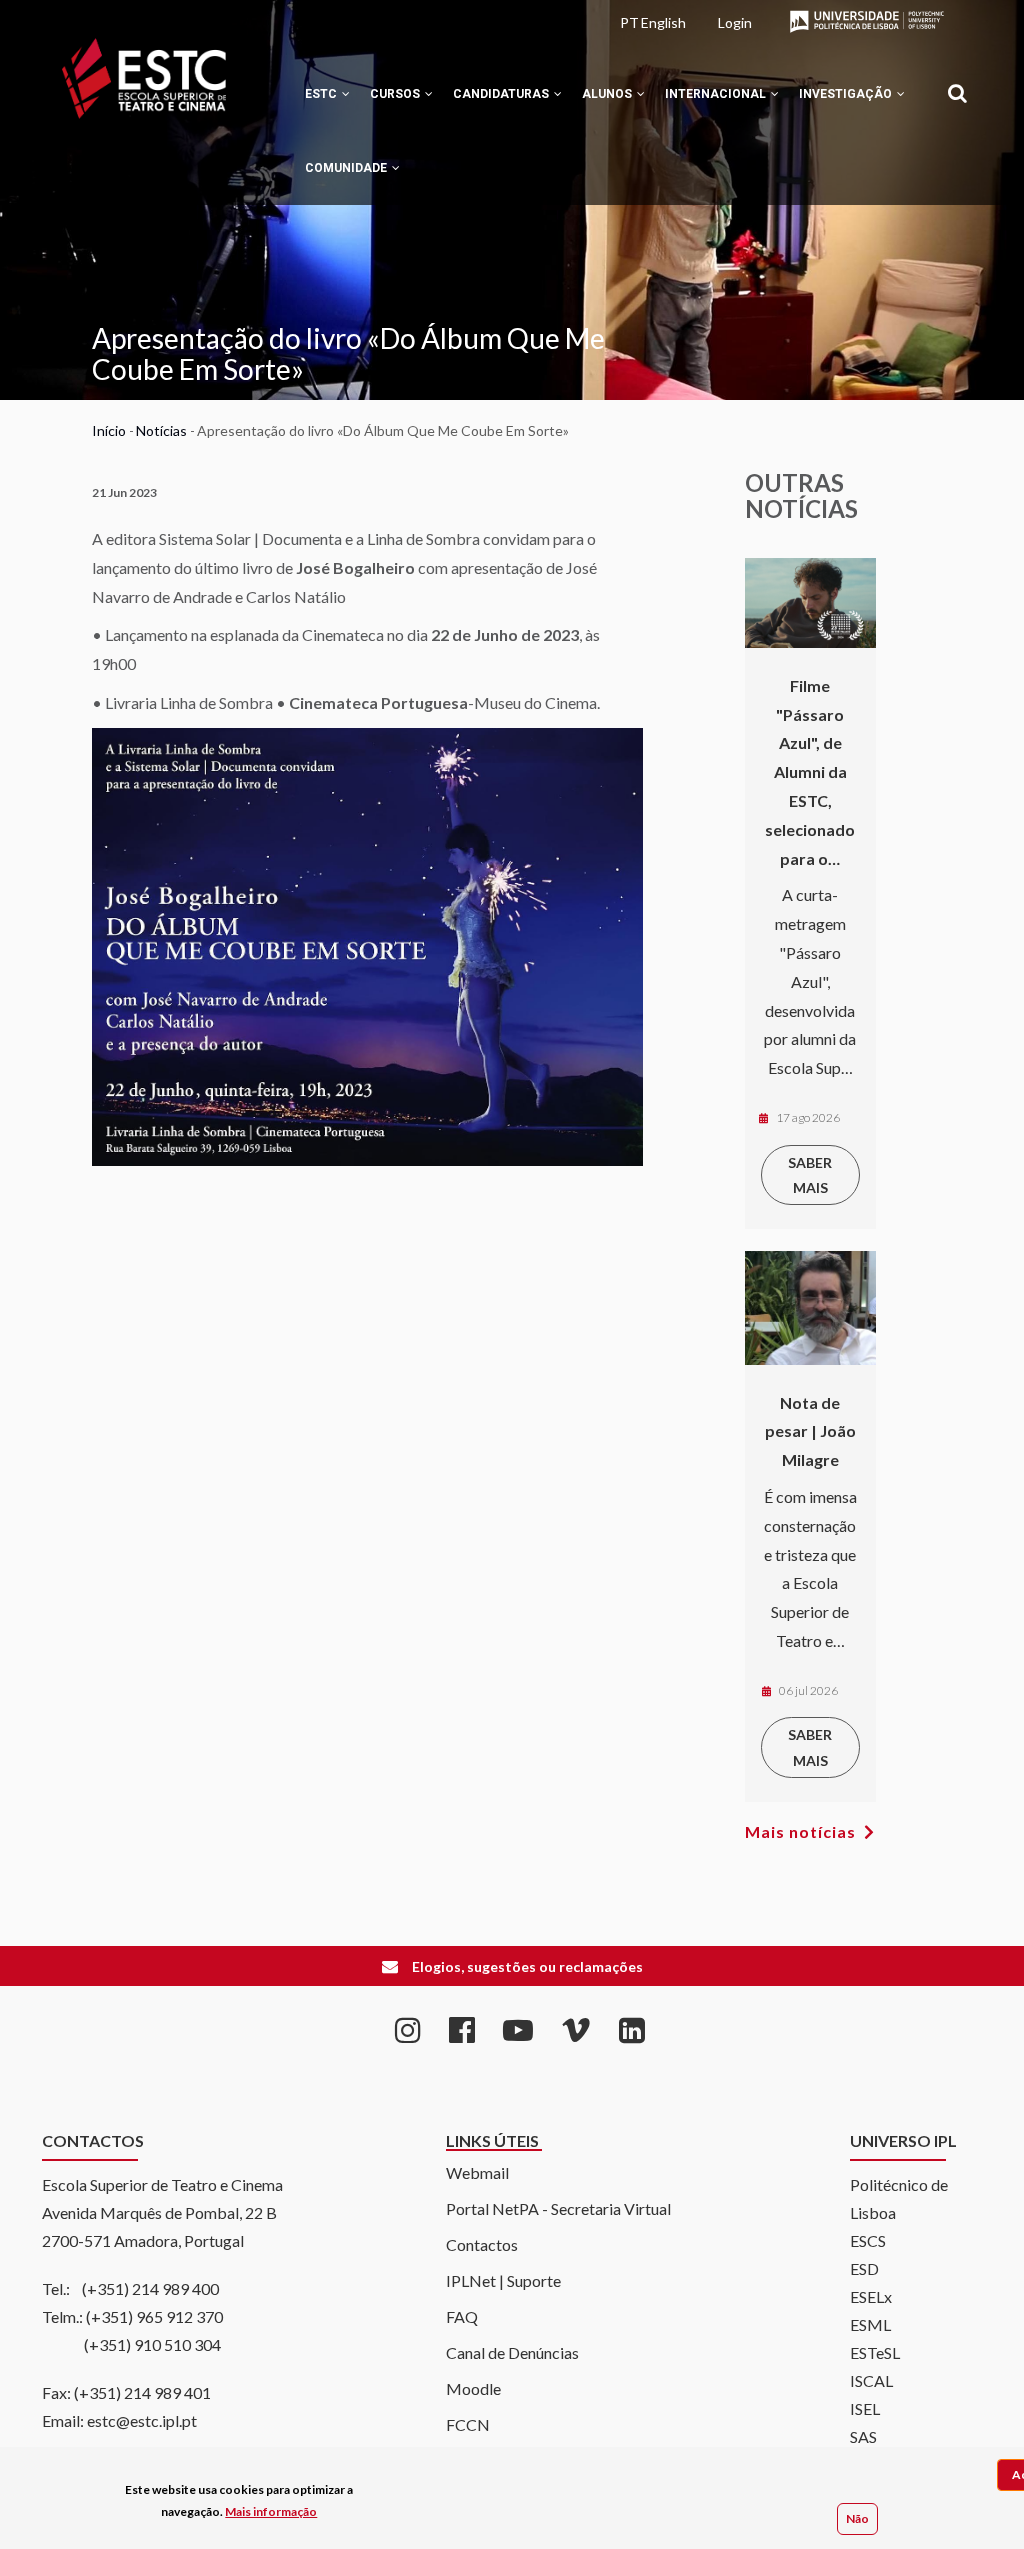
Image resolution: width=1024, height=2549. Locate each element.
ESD (864, 2268)
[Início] (144, 78)
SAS (863, 2436)
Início (109, 430)
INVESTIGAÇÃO (847, 94)
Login (735, 22)
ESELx (871, 2296)
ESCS (868, 2240)
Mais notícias (800, 1831)
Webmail (477, 2172)
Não (857, 2518)
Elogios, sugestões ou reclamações (527, 1966)
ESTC (322, 94)
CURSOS (396, 94)
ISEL (865, 2408)
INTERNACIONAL (717, 94)
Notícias (161, 430)
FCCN (468, 2424)
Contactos (482, 2244)
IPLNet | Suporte (503, 2280)
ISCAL (871, 2380)
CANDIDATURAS (502, 94)
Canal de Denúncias (512, 2352)
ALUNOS (608, 94)
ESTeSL (875, 2352)
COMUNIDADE (347, 168)
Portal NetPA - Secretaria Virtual (558, 2208)
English (663, 22)
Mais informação (271, 2511)
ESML (870, 2324)
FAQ (462, 2316)
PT (629, 22)
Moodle (473, 2388)
